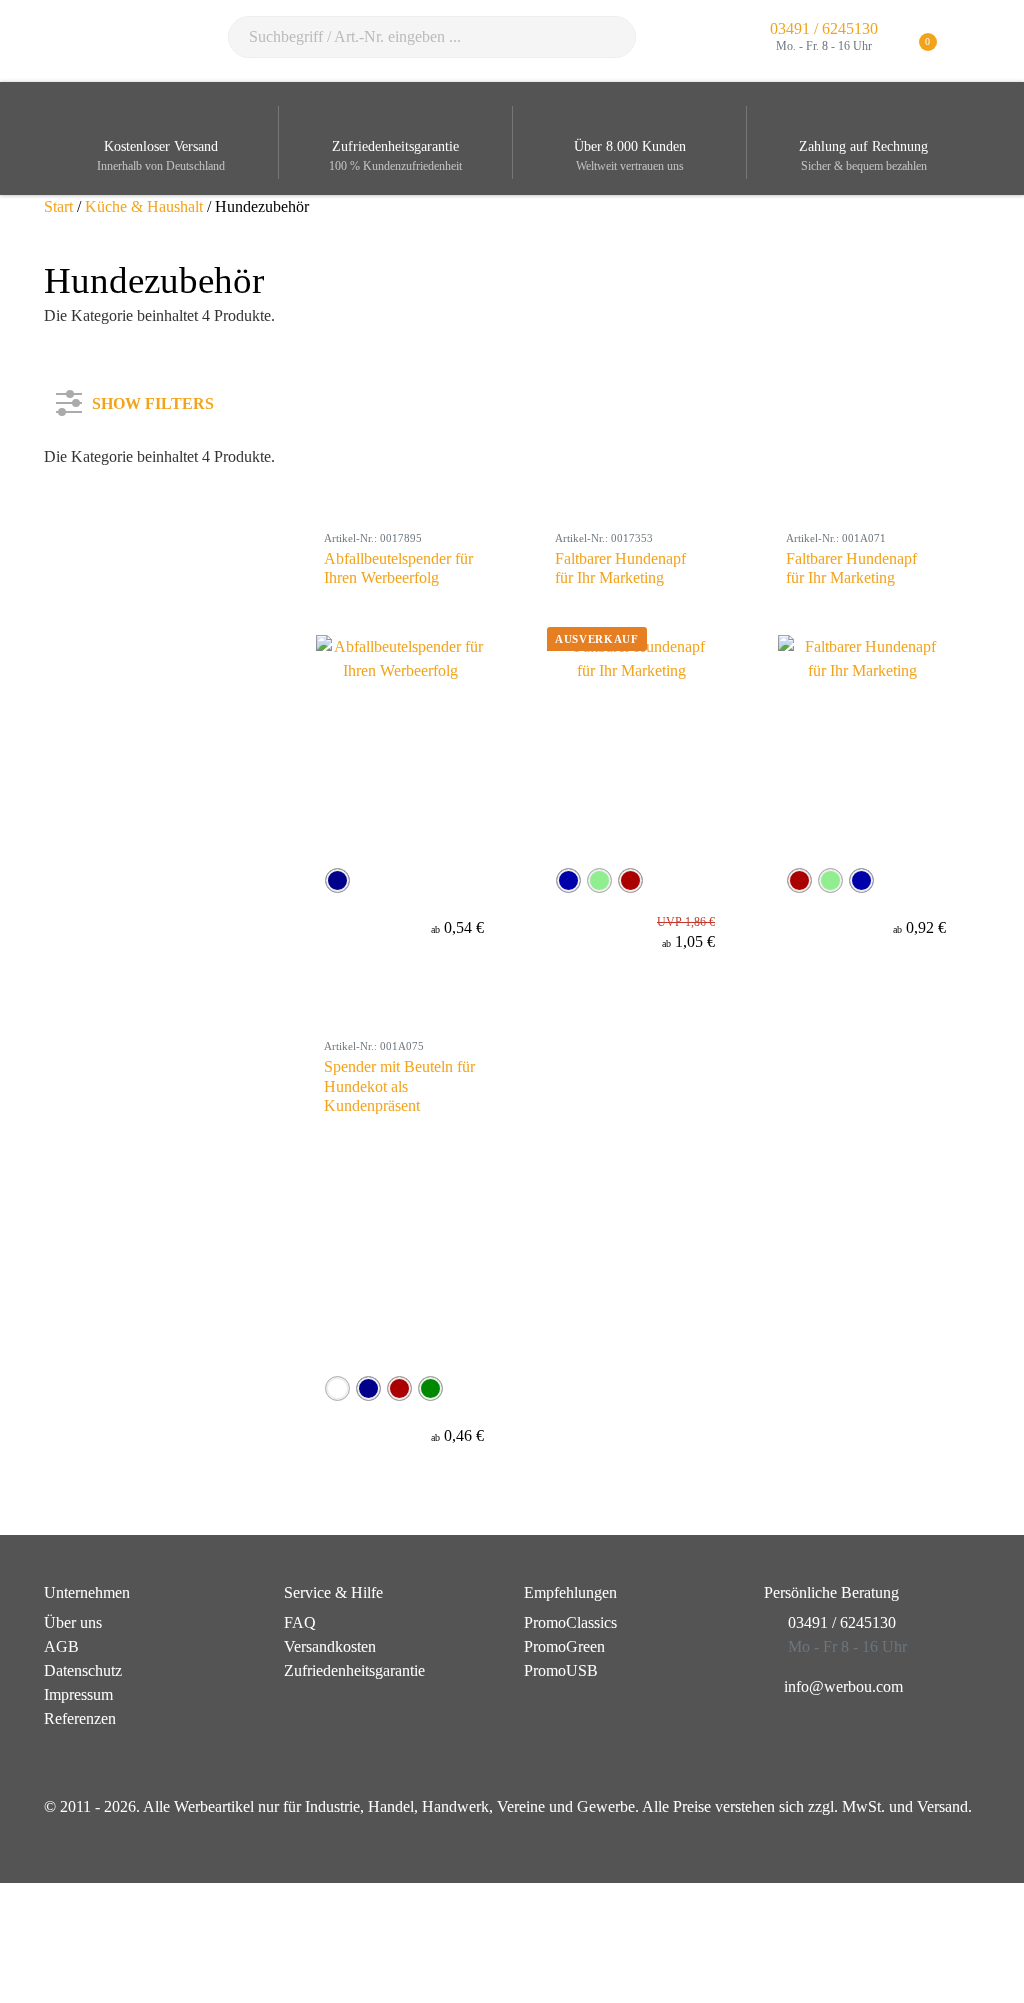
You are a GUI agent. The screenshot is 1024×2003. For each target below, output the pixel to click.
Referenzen (80, 1718)
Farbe (86, 543)
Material (94, 610)
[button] (968, 40)
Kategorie (99, 477)
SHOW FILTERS (153, 399)
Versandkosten (330, 1646)
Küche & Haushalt (144, 206)
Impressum (78, 1694)
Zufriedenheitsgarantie (354, 1670)
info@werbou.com (843, 1686)
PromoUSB (561, 1670)
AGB (61, 1646)
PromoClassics (570, 1622)
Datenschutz (83, 1670)
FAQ (300, 1622)
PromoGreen (564, 1646)
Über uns (73, 1622)
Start (58, 206)
